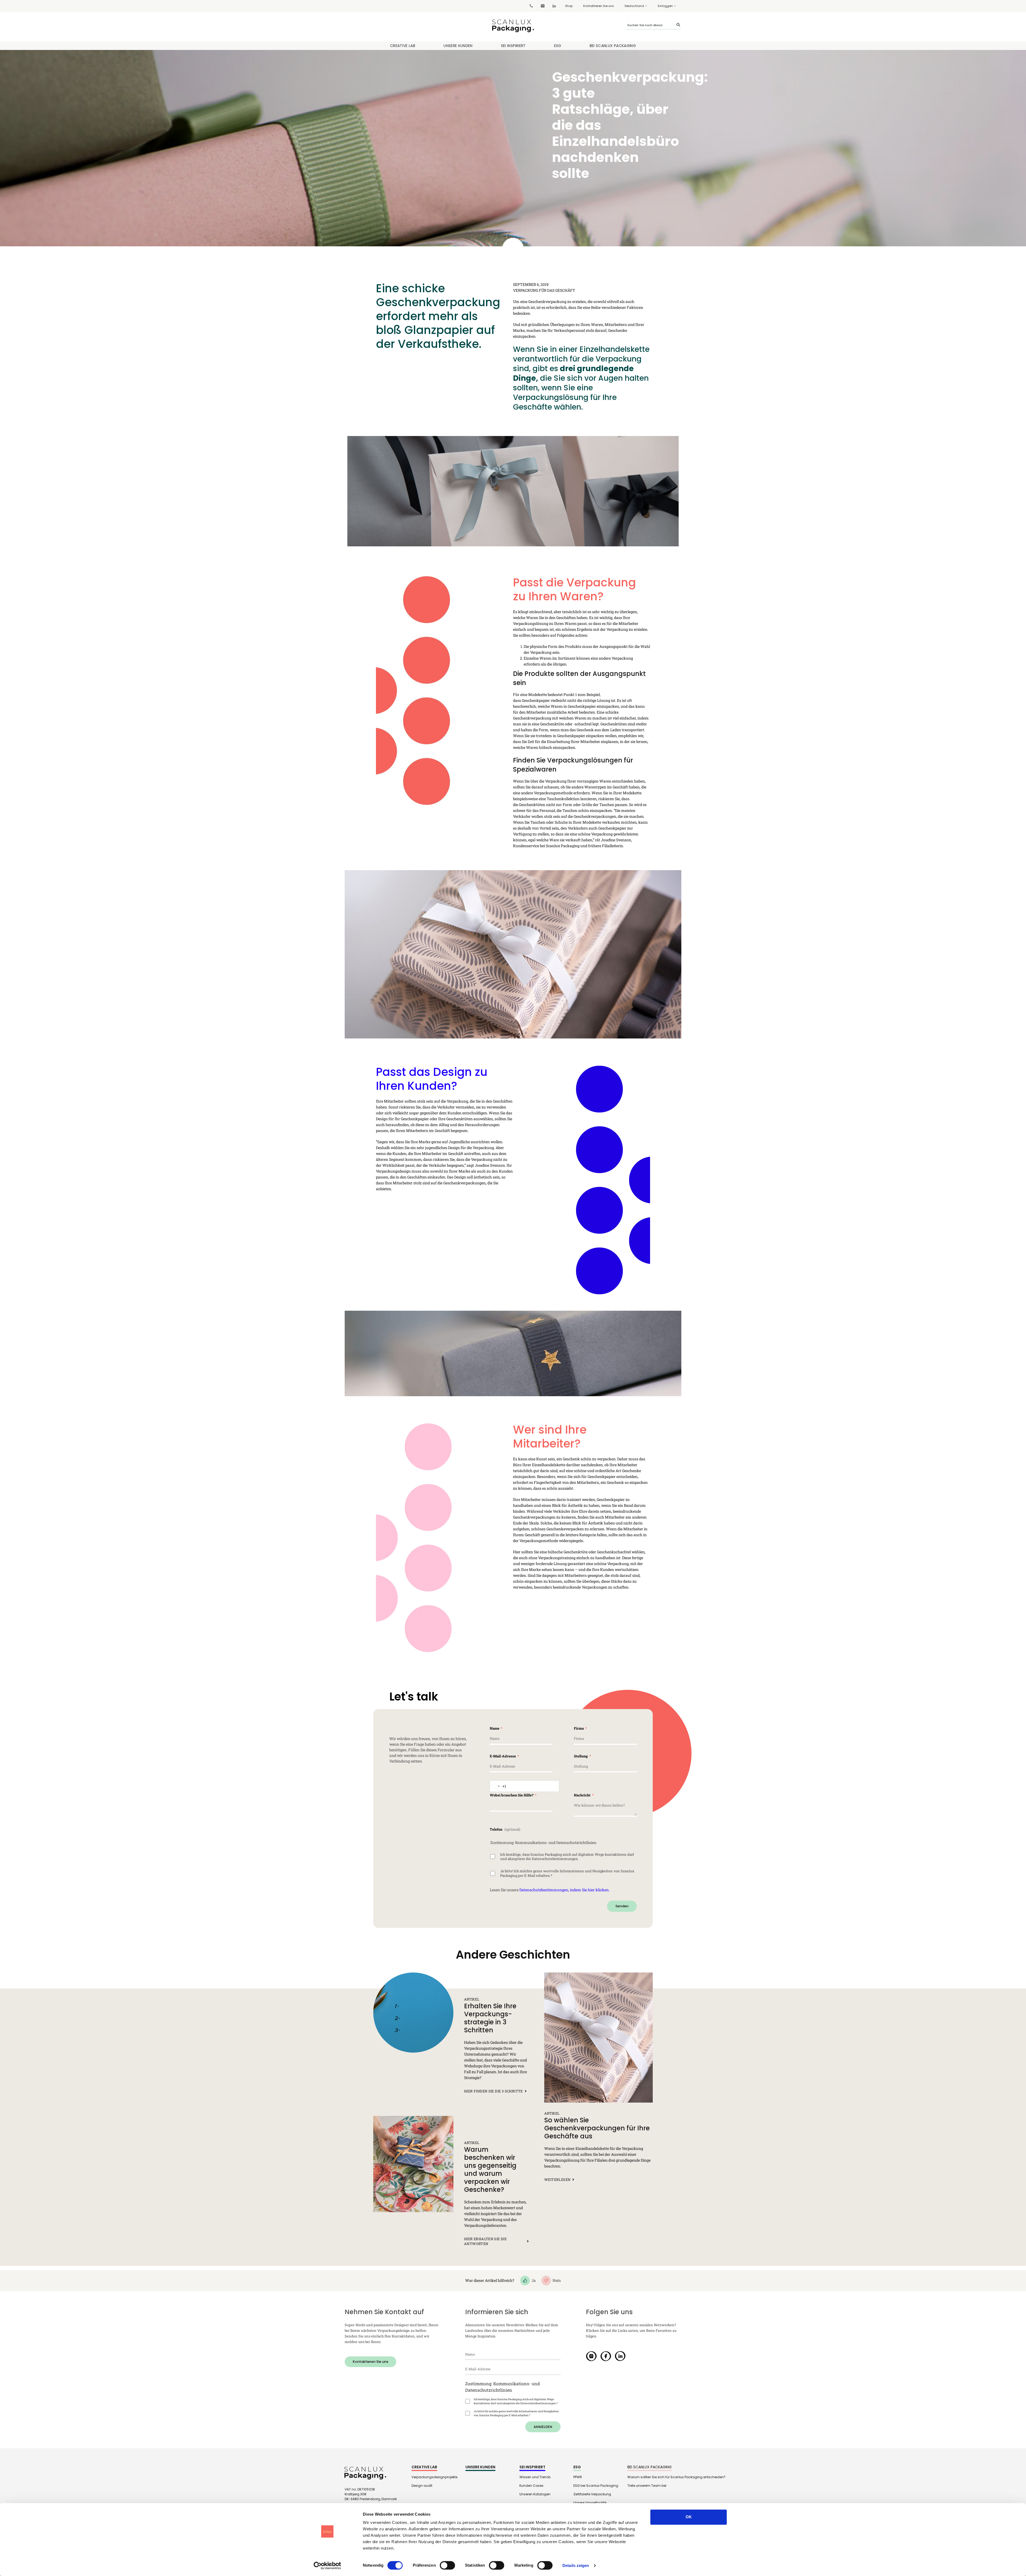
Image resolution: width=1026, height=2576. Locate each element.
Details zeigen (576, 2565)
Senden (622, 1906)
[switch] (447, 2565)
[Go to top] (990, 2490)
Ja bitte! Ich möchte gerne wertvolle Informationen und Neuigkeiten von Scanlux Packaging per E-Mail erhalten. (567, 1873)
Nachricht (583, 1795)
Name (495, 1728)
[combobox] (498, 1786)
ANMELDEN (543, 2427)
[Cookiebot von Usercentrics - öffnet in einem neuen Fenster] (327, 2566)
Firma (579, 1728)
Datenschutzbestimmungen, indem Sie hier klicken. (564, 1890)
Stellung (581, 1756)
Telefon (496, 1829)
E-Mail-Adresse (503, 1756)
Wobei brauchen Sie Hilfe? (512, 1795)
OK (689, 2517)
